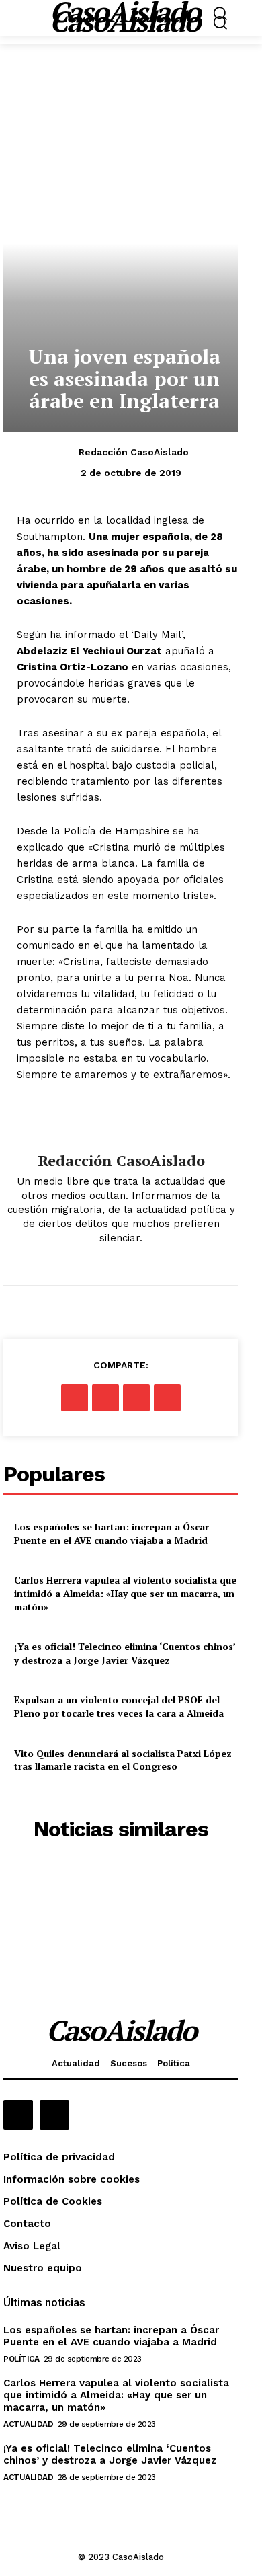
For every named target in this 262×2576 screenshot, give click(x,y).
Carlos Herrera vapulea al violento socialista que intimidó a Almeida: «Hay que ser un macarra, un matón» (125, 1593)
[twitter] (121, 1260)
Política (21, 2359)
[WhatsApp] (167, 1398)
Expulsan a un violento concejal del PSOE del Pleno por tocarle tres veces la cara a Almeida (119, 1706)
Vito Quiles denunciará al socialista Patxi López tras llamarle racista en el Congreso (123, 1760)
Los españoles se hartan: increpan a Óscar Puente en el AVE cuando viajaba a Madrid (112, 1533)
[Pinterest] (136, 1398)
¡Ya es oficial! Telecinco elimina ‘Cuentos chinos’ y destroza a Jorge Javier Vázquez (125, 1653)
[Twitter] (105, 1398)
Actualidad (28, 2424)
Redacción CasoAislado (134, 452)
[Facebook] (75, 1398)
